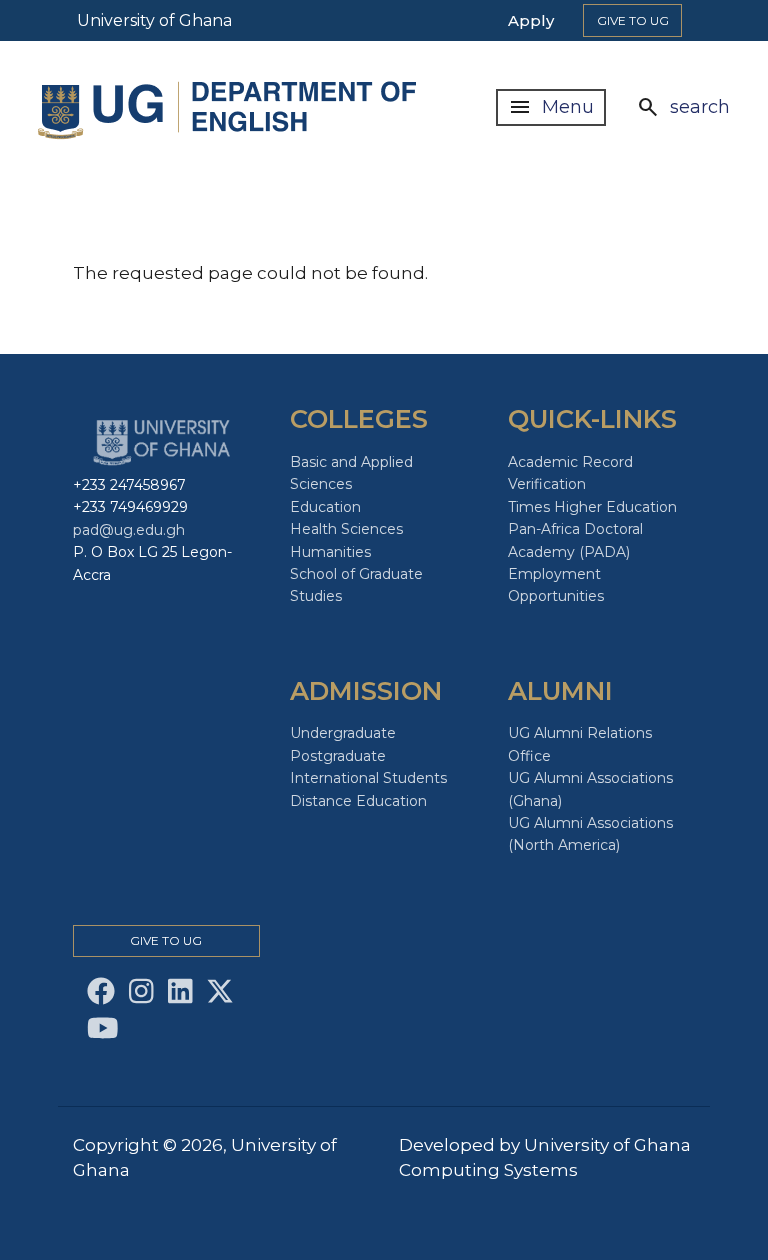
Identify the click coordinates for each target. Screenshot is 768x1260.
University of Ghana (154, 20)
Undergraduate (343, 733)
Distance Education (358, 801)
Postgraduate (338, 756)
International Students (368, 778)
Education (325, 507)
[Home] (232, 107)
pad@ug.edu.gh (129, 530)
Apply (531, 20)
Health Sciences (346, 529)
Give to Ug (633, 20)
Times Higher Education (592, 507)
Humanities (330, 552)
